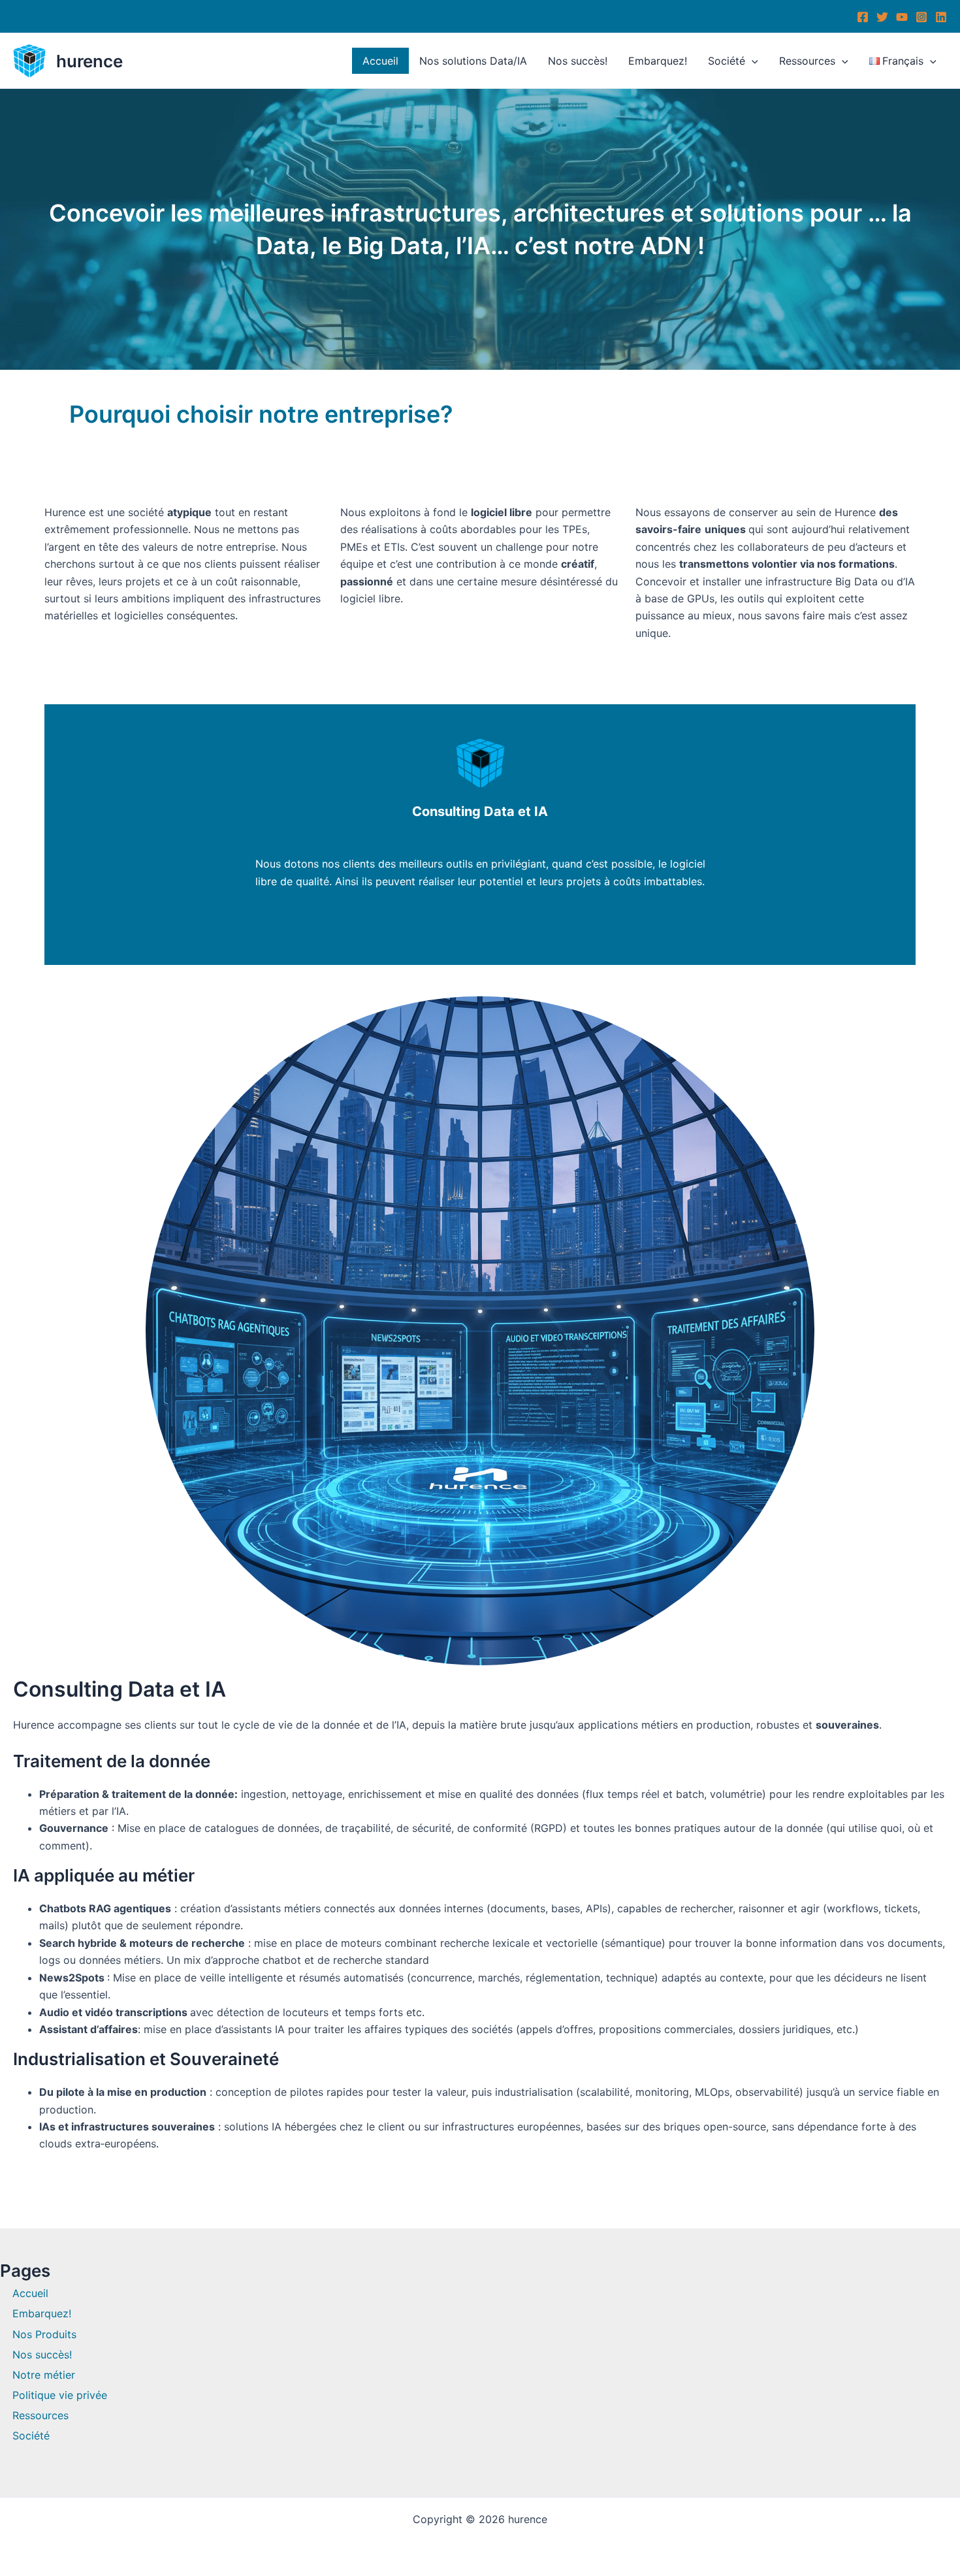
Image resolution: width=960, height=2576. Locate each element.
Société (727, 61)
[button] (752, 61)
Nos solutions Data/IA (473, 61)
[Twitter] (882, 17)
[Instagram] (921, 17)
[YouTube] (902, 17)
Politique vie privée (60, 2395)
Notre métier (44, 2375)
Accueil (380, 61)
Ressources (807, 61)
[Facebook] (863, 17)
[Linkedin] (941, 17)
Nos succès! (578, 61)
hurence (89, 61)
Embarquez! (658, 61)
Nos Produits (44, 2334)
